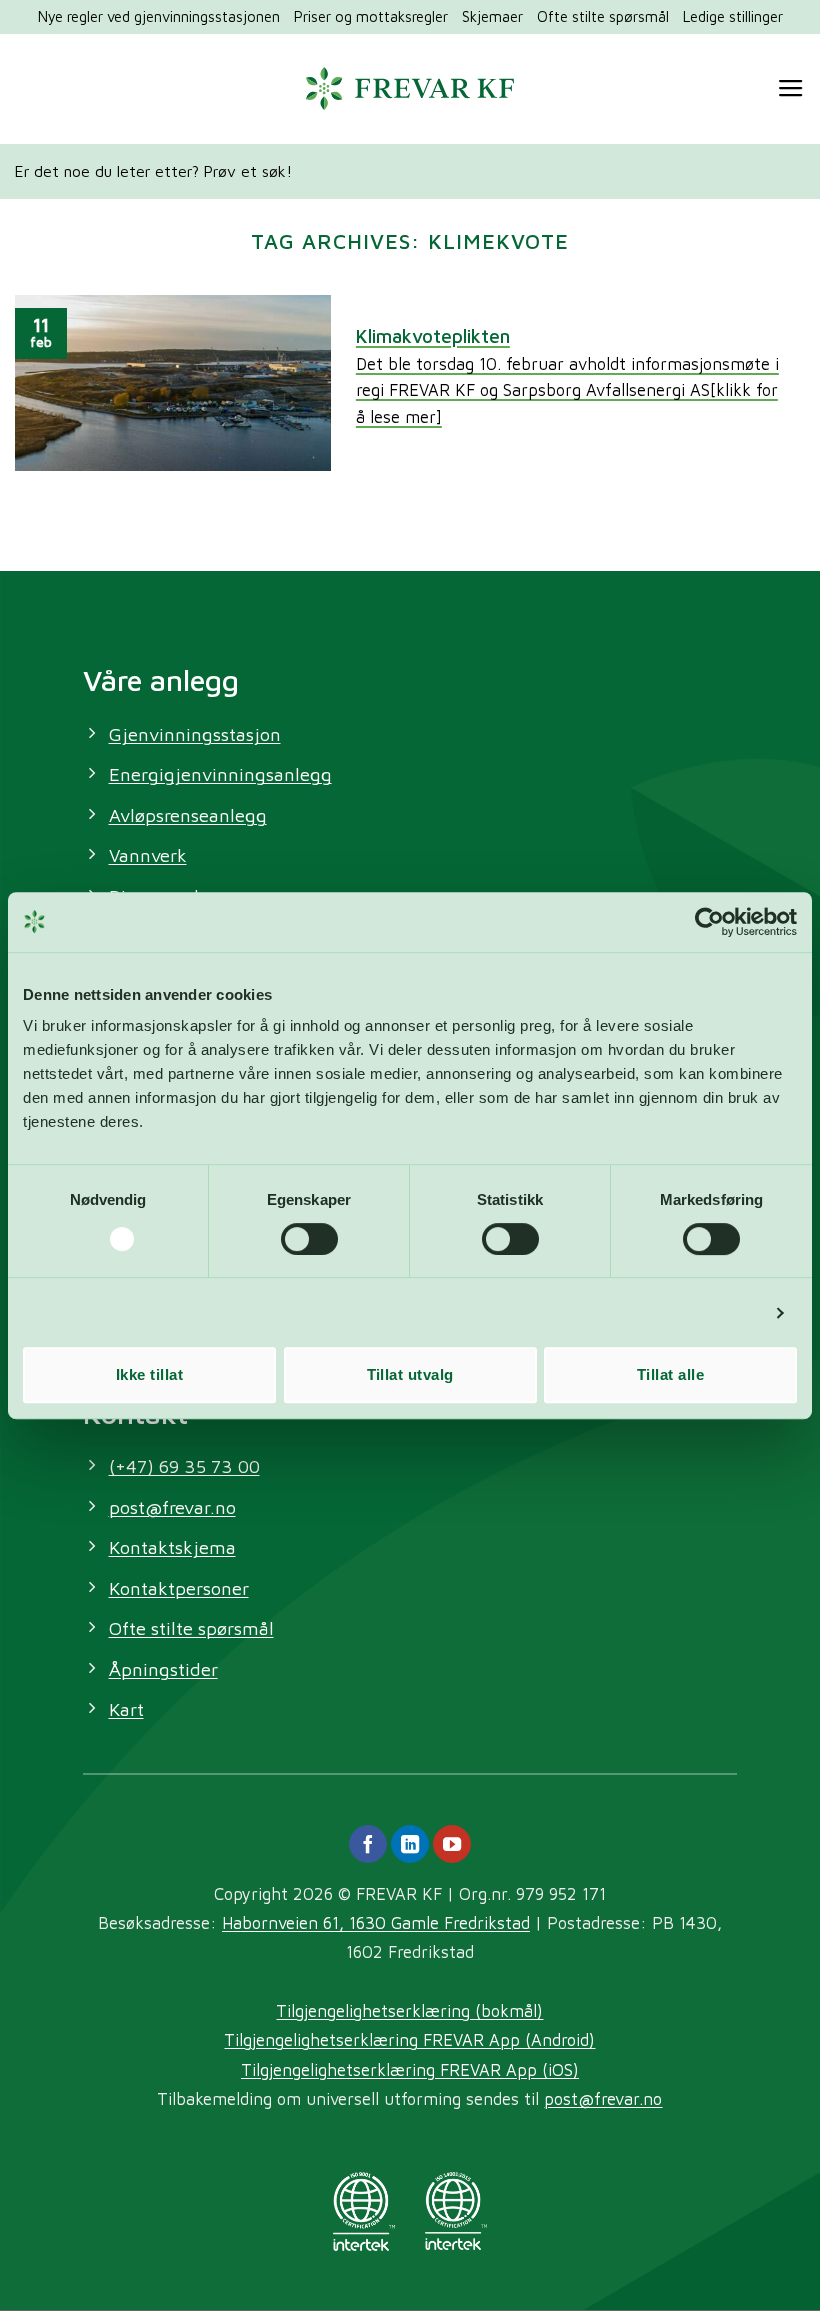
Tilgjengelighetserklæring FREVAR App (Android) (409, 2039)
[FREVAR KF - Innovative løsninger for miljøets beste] (410, 88)
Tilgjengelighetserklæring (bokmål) (409, 2010)
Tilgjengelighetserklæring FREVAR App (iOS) (410, 2069)
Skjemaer (492, 16)
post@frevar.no (603, 2098)
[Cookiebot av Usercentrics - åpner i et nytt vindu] (709, 922)
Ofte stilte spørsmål (603, 16)
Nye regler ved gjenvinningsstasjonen (159, 16)
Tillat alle (670, 1374)
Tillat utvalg (410, 1374)
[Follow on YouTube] (452, 1844)
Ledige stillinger (733, 16)
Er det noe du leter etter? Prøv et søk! (153, 171)
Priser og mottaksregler (371, 16)
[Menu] (791, 89)
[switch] (309, 1239)
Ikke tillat (149, 1374)
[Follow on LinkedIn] (410, 1844)
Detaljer (731, 1312)
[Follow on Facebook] (368, 1844)
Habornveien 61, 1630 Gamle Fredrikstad (376, 1922)
